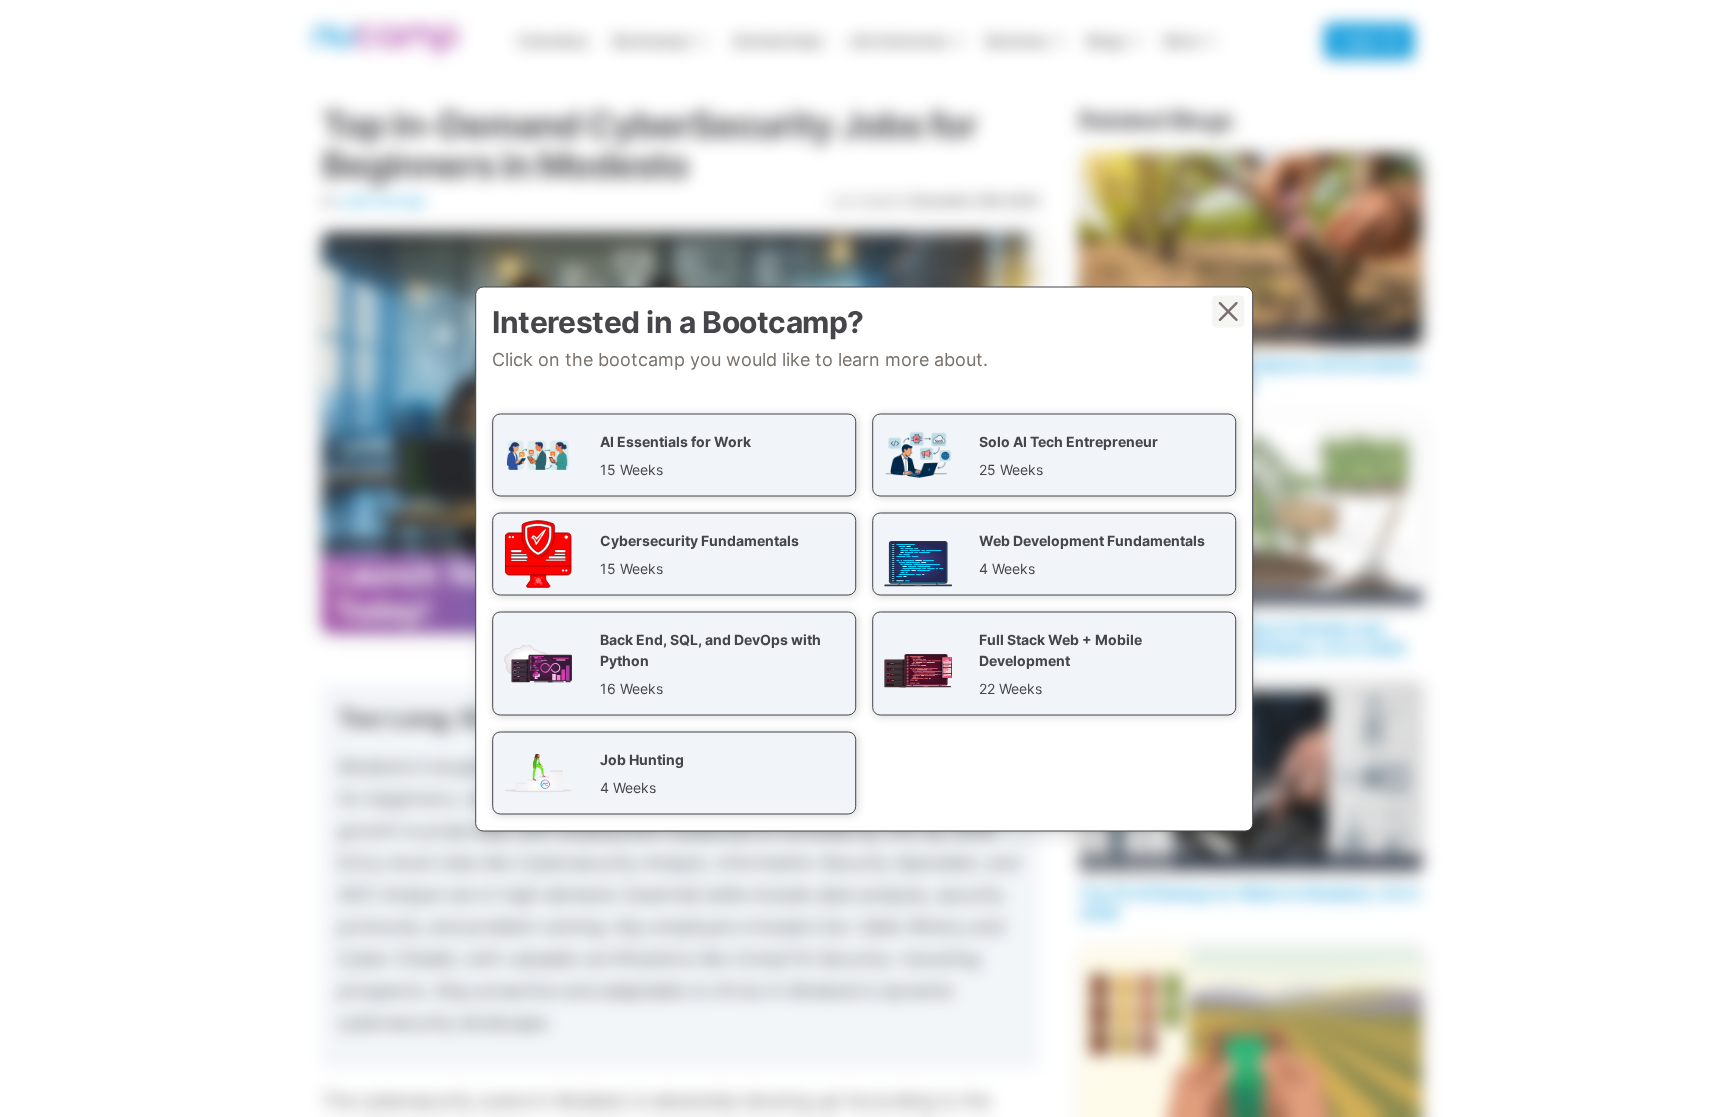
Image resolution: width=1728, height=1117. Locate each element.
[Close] (1228, 311)
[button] (674, 454)
